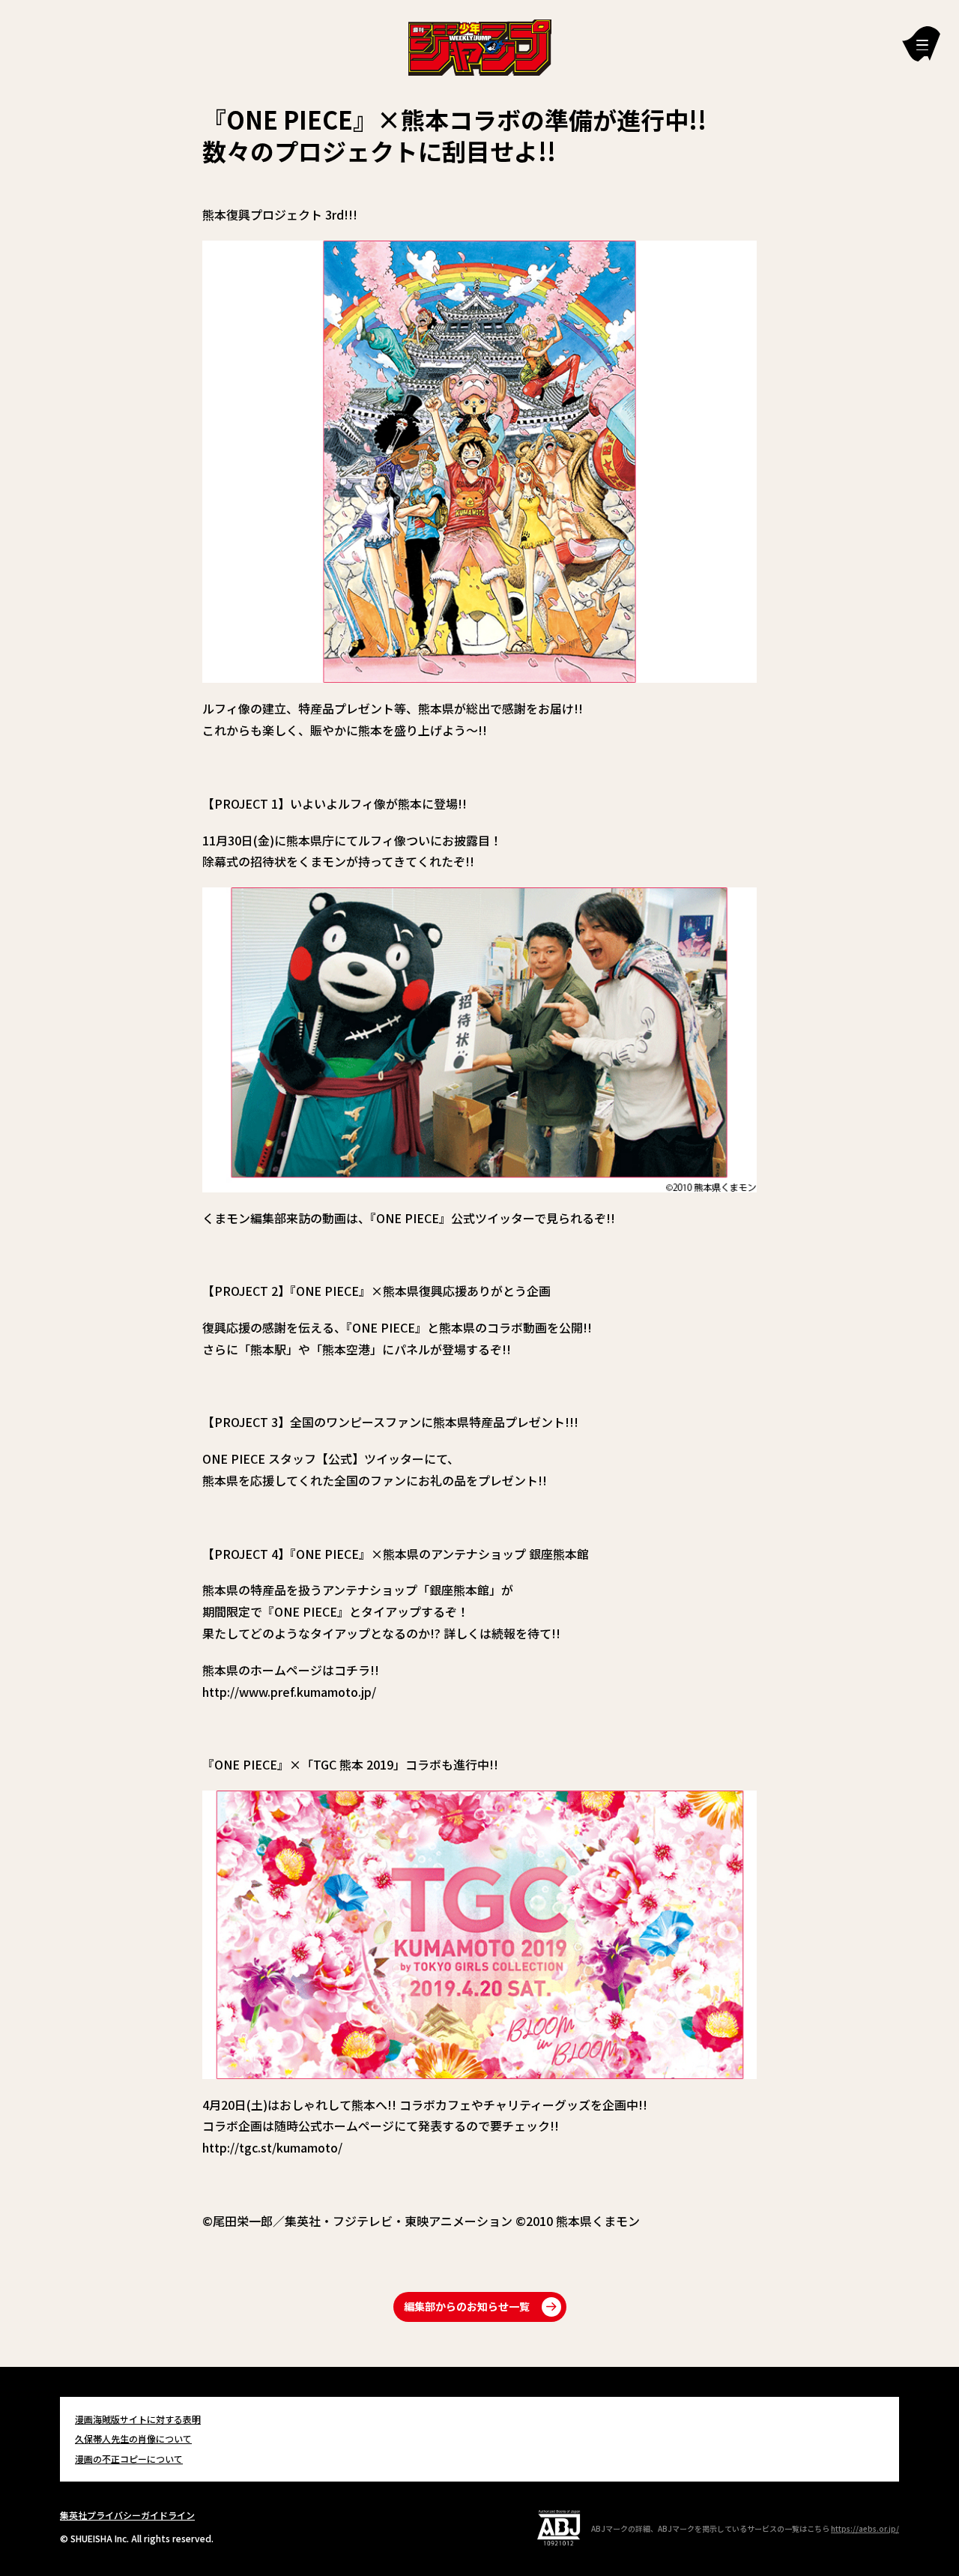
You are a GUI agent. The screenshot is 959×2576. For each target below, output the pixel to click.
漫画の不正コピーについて (129, 2459)
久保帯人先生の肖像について (133, 2438)
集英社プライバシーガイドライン (127, 2515)
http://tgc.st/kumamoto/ (272, 2147)
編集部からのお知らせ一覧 (467, 2306)
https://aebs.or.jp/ (865, 2528)
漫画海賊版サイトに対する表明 (138, 2419)
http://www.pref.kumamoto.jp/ (289, 1692)
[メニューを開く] (921, 44)
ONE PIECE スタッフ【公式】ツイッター (313, 1459)
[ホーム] (480, 46)
